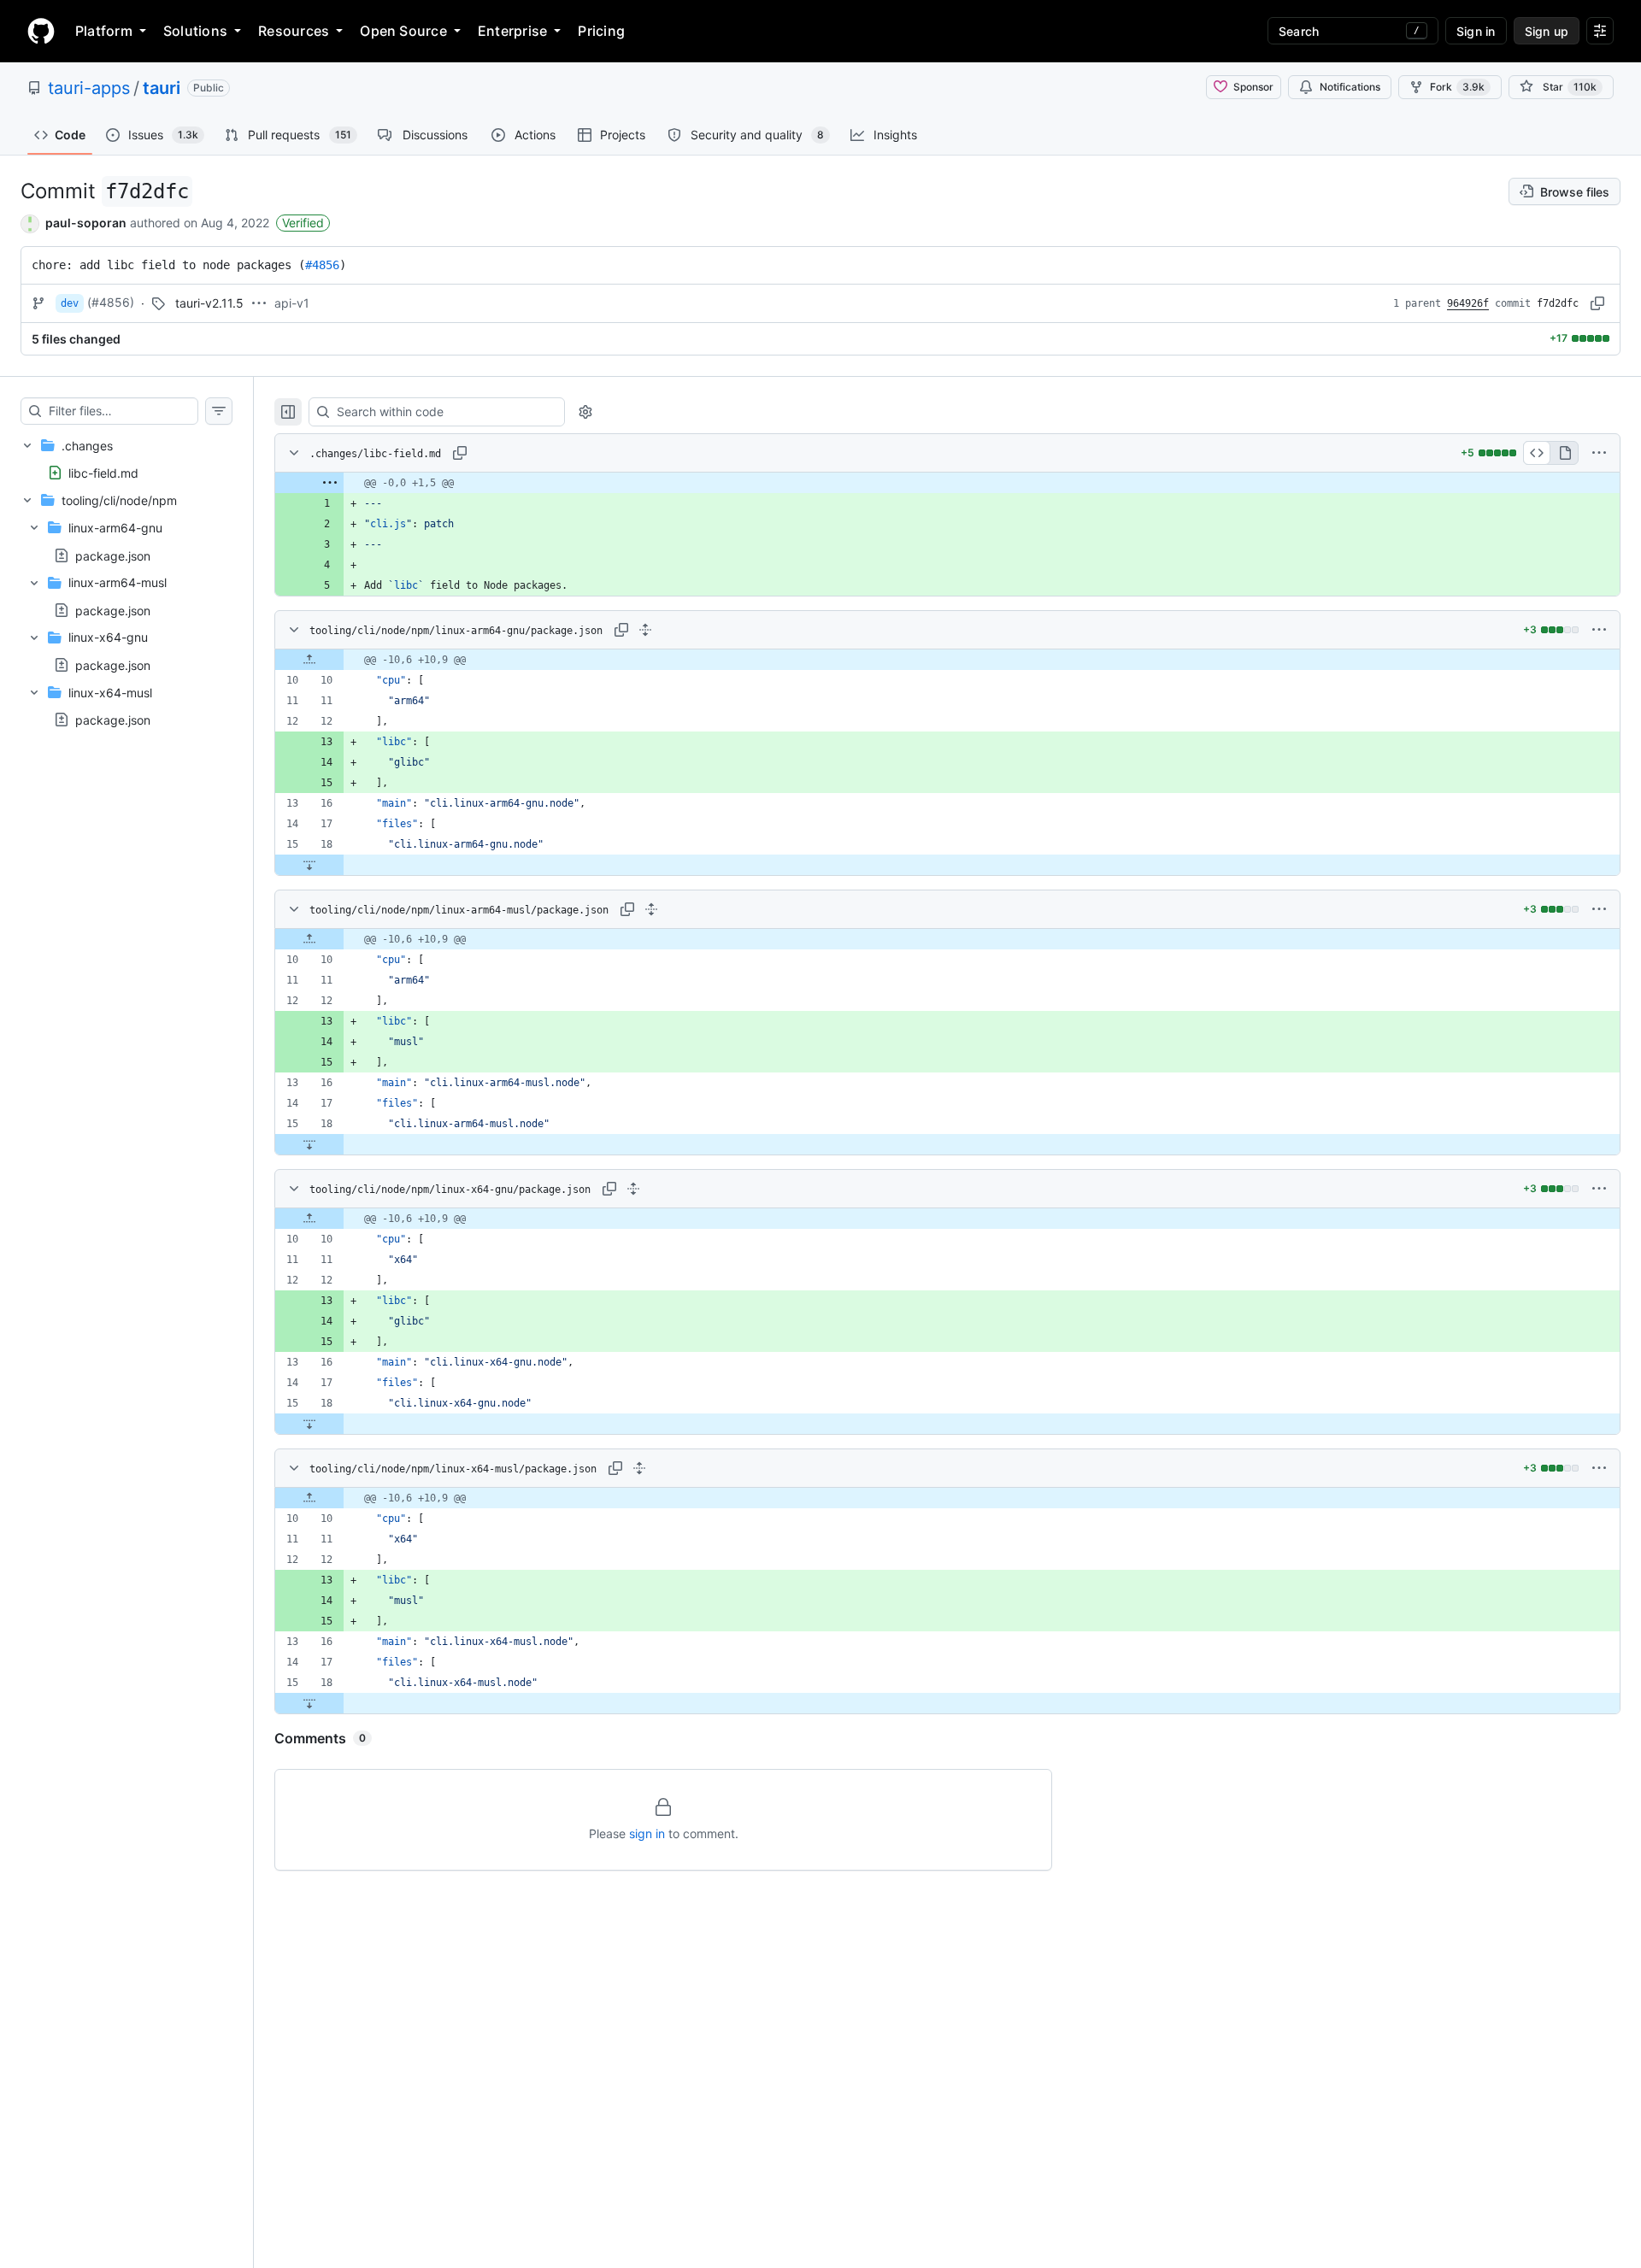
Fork (1457, 87)
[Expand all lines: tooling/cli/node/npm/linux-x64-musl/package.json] (639, 1468)
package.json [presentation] (113, 555)
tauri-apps (89, 88)
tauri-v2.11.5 (209, 303)
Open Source (403, 31)
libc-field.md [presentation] (103, 472)
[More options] (1599, 453)
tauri (162, 88)
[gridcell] (947, 483)
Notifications (1350, 87)
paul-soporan (86, 223)
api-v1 (292, 303)
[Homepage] (41, 31)
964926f (1468, 303)
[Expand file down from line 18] (309, 865)
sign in (647, 1833)
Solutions (195, 31)
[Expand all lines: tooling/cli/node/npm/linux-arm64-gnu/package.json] (645, 630)
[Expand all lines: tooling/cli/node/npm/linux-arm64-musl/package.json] (651, 909)
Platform (104, 31)
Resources (294, 31)
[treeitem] (126, 459)
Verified (303, 223)
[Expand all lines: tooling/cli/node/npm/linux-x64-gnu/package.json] (633, 1189)
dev (70, 303)
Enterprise (512, 31)
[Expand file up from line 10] (309, 660)
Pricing (601, 31)
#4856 (322, 265)
